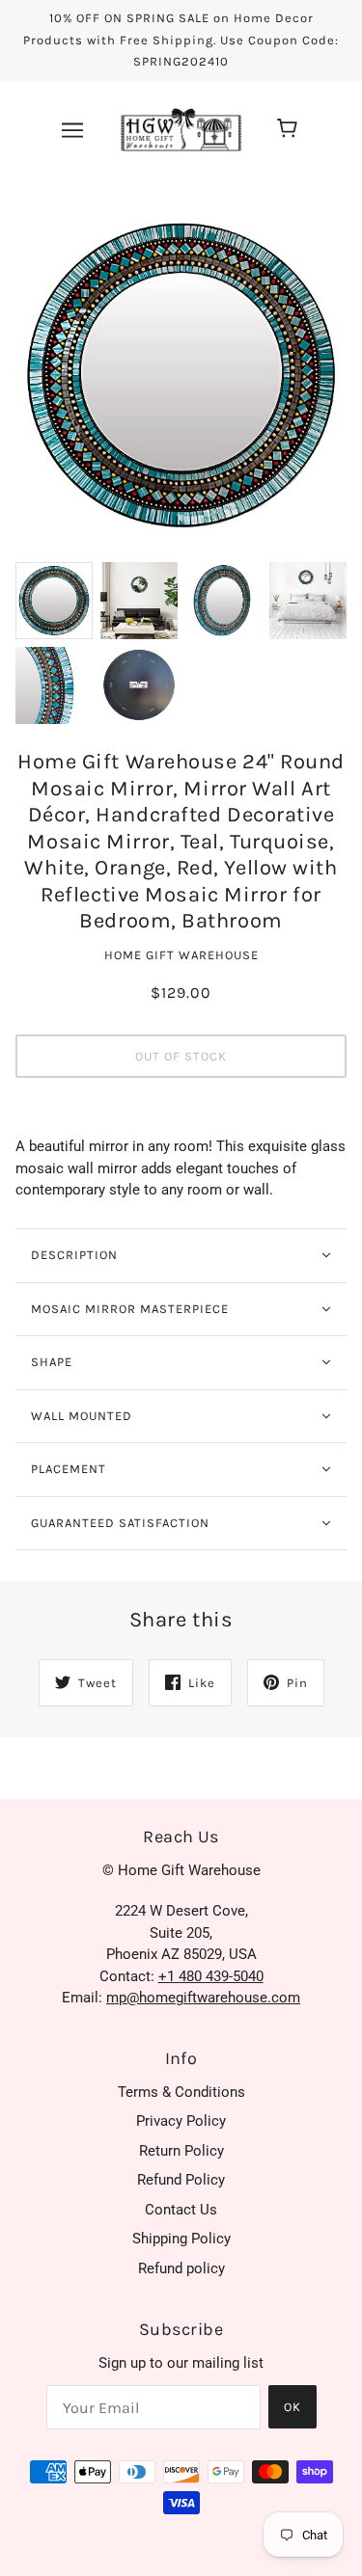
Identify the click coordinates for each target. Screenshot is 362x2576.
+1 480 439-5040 (211, 1976)
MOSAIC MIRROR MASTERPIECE (130, 1309)
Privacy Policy (181, 2121)
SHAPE (52, 1362)
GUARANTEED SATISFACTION (120, 1523)
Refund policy (181, 2268)
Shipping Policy (181, 2239)
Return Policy (181, 2151)
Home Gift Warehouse (181, 955)
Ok (292, 2407)
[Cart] (290, 130)
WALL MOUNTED (82, 1416)
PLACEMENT (69, 1469)
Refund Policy (181, 2180)
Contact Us (181, 2210)
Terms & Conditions (181, 2092)
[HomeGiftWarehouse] (181, 128)
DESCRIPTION (74, 1255)
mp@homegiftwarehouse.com (203, 1998)
